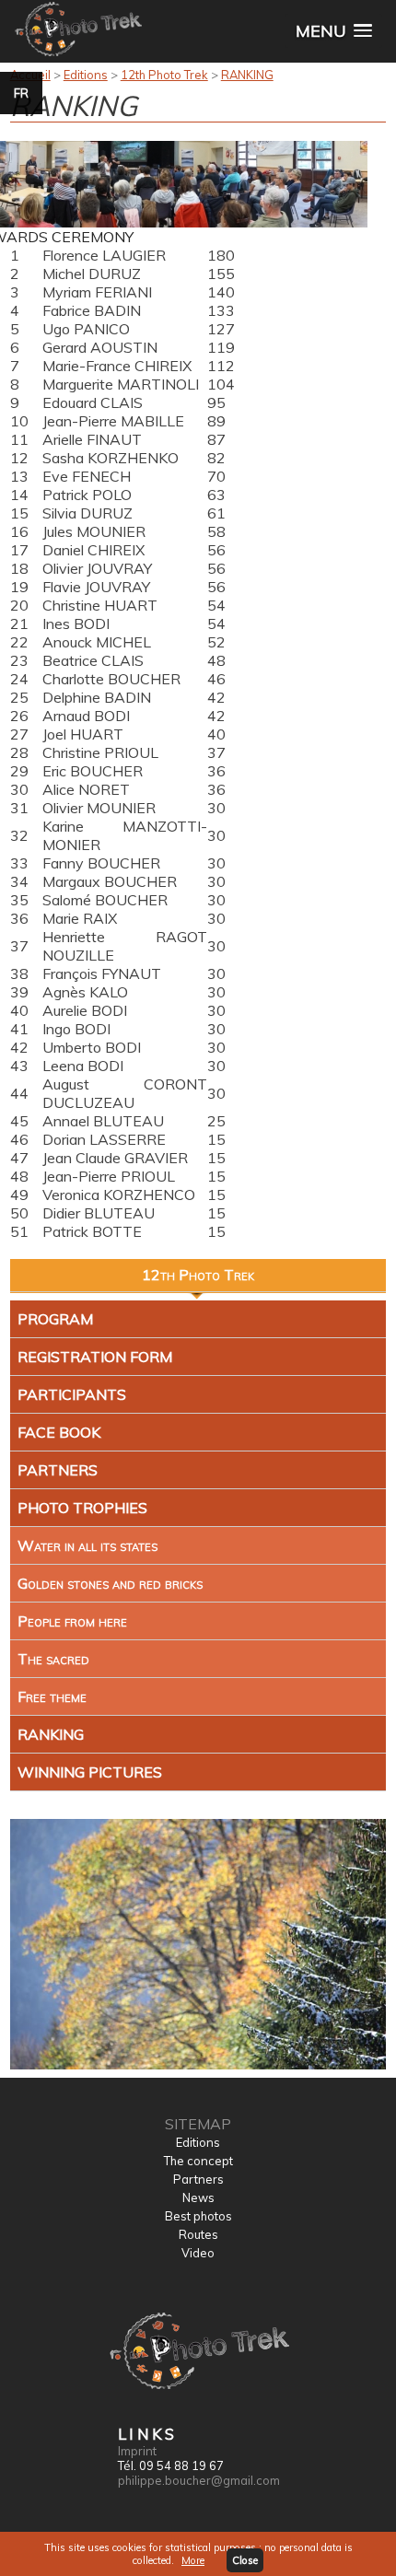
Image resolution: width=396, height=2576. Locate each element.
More (193, 2560)
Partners (198, 2179)
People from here (72, 1621)
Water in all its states (87, 1545)
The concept (198, 2161)
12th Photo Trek (164, 75)
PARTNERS (58, 1470)
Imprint (137, 2451)
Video (198, 2253)
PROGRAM (55, 1319)
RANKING (247, 75)
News (198, 2197)
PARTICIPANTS (72, 1394)
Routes (198, 2234)
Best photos (198, 2216)
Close (245, 2560)
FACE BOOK (59, 1432)
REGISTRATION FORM (95, 1357)
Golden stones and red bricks (110, 1583)
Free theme (52, 1696)
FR (21, 93)
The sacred (53, 1659)
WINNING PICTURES (90, 1772)
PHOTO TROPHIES (82, 1508)
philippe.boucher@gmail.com (199, 2480)
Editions (86, 75)
